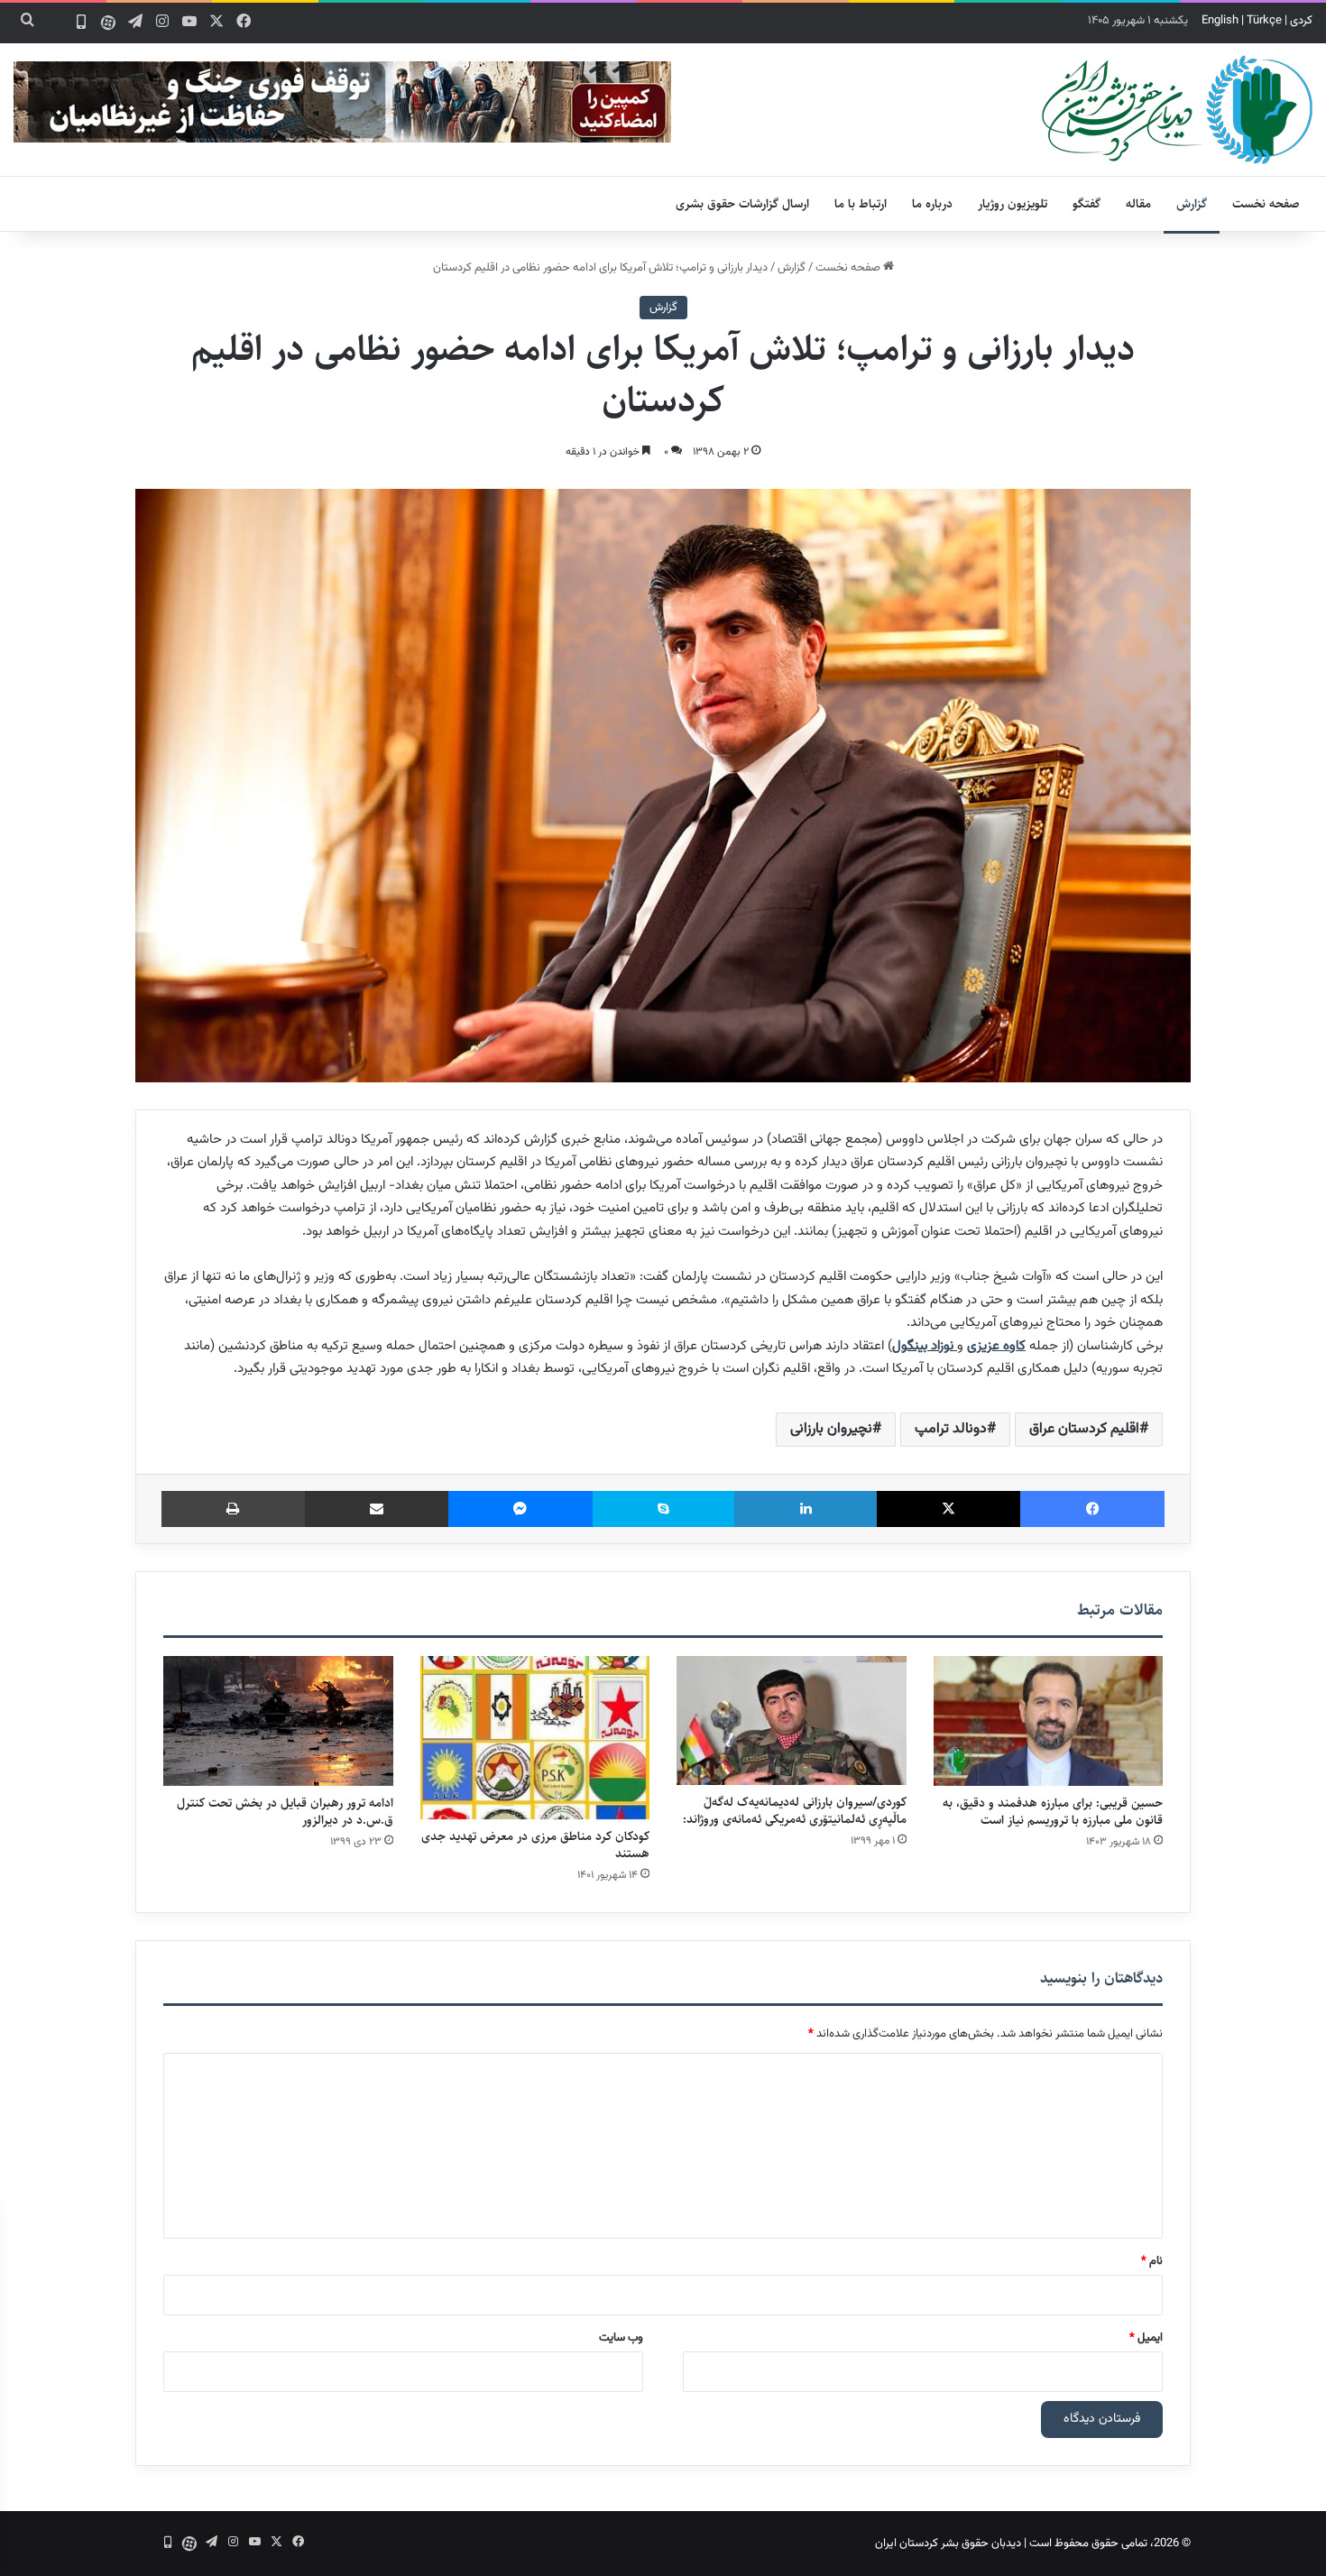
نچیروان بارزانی (831, 1429)
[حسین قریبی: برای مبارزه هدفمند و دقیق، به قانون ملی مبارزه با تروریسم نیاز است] (1049, 1721)
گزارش (1192, 204)
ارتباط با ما (861, 204)
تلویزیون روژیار (1013, 204)
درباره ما (932, 204)
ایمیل (1146, 2338)
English (1220, 21)
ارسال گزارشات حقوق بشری (742, 204)
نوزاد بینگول (923, 1346)
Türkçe (1264, 21)
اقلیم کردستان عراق (1084, 1429)
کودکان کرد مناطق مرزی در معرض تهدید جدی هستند (535, 1845)
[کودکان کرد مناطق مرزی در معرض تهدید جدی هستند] (535, 1738)
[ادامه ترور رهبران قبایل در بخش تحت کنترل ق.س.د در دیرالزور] (278, 1721)
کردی (1301, 21)
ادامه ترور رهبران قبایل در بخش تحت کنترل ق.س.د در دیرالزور (285, 1812)
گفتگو (1087, 204)
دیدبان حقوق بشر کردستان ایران (948, 2544)
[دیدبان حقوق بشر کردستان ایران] (1177, 110)
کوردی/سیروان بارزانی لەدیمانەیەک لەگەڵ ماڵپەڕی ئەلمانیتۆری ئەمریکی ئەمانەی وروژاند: (795, 1811)
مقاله (1138, 204)
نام (1152, 2261)
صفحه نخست (1266, 204)
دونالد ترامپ (951, 1429)
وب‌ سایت (621, 2338)
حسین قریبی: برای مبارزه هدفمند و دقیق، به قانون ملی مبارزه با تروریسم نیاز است (1053, 1812)
